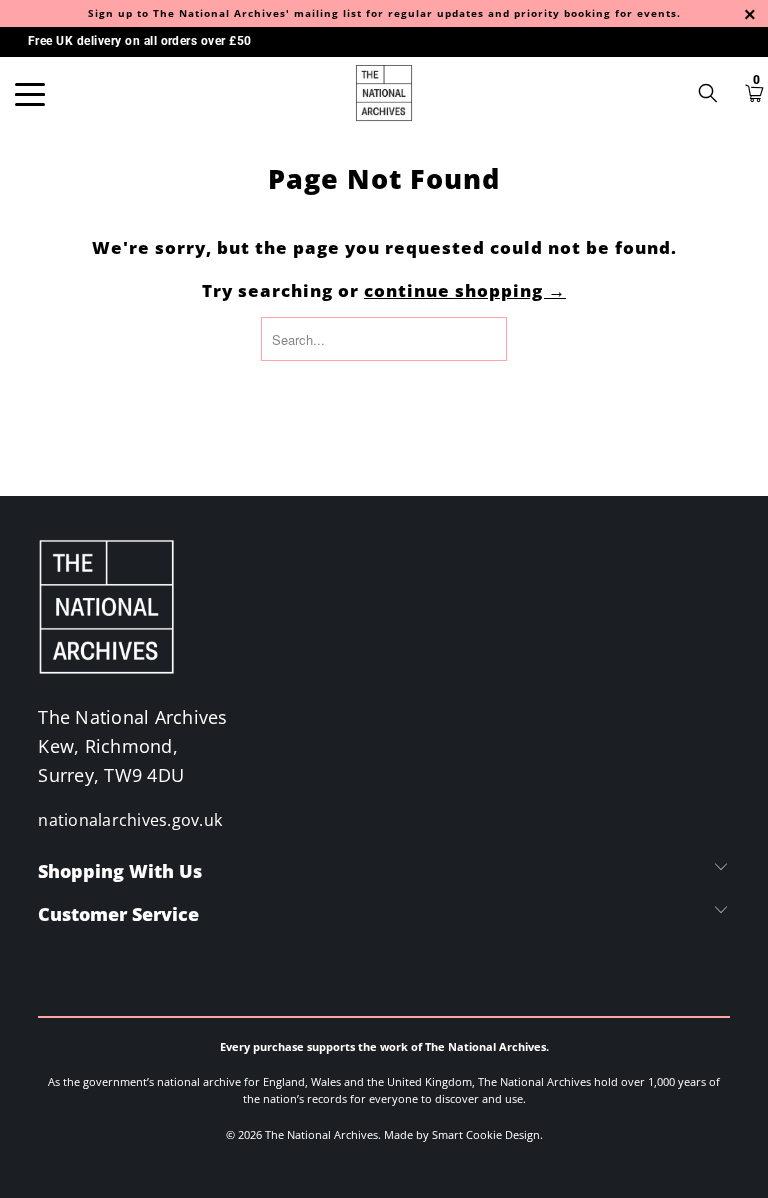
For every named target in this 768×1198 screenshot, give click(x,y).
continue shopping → (465, 290)
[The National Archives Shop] (384, 93)
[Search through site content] (715, 93)
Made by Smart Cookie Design (462, 1134)
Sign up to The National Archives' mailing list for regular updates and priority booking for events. (384, 13)
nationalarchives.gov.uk (130, 820)
